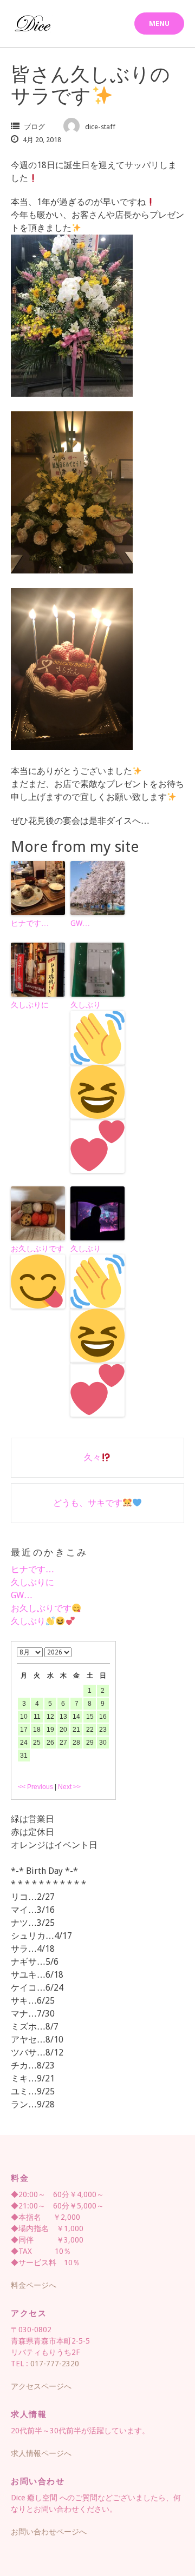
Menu (159, 24)
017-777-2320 (55, 2364)
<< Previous (35, 1787)
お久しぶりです (37, 1249)
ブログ (34, 127)
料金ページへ (34, 2285)
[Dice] (32, 24)
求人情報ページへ (41, 2453)
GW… (80, 923)
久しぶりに (30, 1005)
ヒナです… (30, 923)
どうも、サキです (88, 1503)
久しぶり (86, 1005)
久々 (93, 1457)
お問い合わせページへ (49, 2532)
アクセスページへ (41, 2386)
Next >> (69, 1787)
